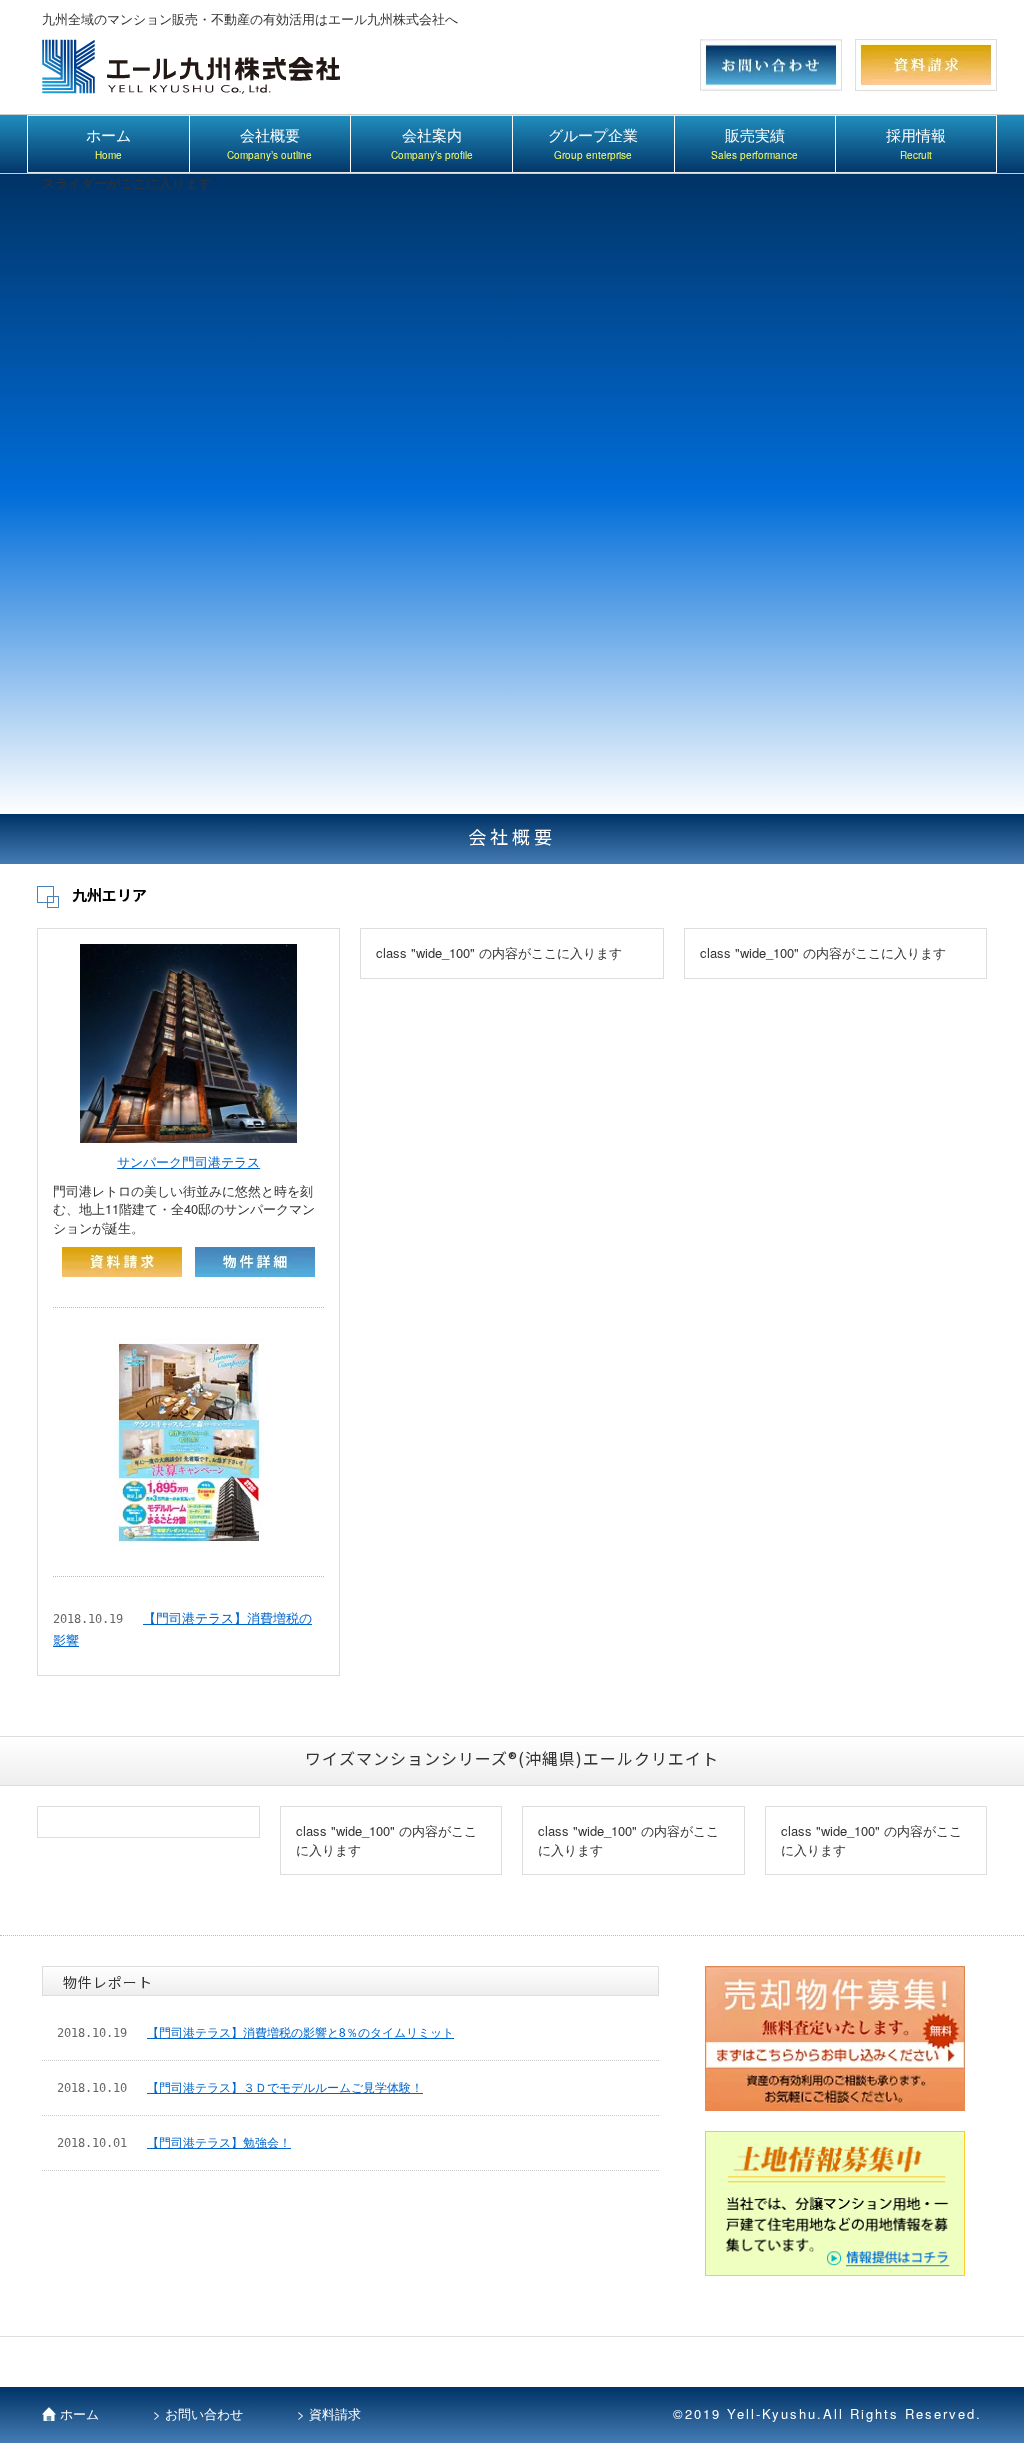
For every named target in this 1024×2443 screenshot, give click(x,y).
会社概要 (269, 144)
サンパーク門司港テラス (188, 1161)
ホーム (108, 144)
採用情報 (916, 144)
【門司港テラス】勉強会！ (219, 2141)
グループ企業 (593, 144)
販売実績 (754, 144)
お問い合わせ (204, 2413)
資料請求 (335, 2413)
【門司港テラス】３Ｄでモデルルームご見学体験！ (285, 2086)
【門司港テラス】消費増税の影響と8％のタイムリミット (300, 2031)
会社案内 (432, 144)
